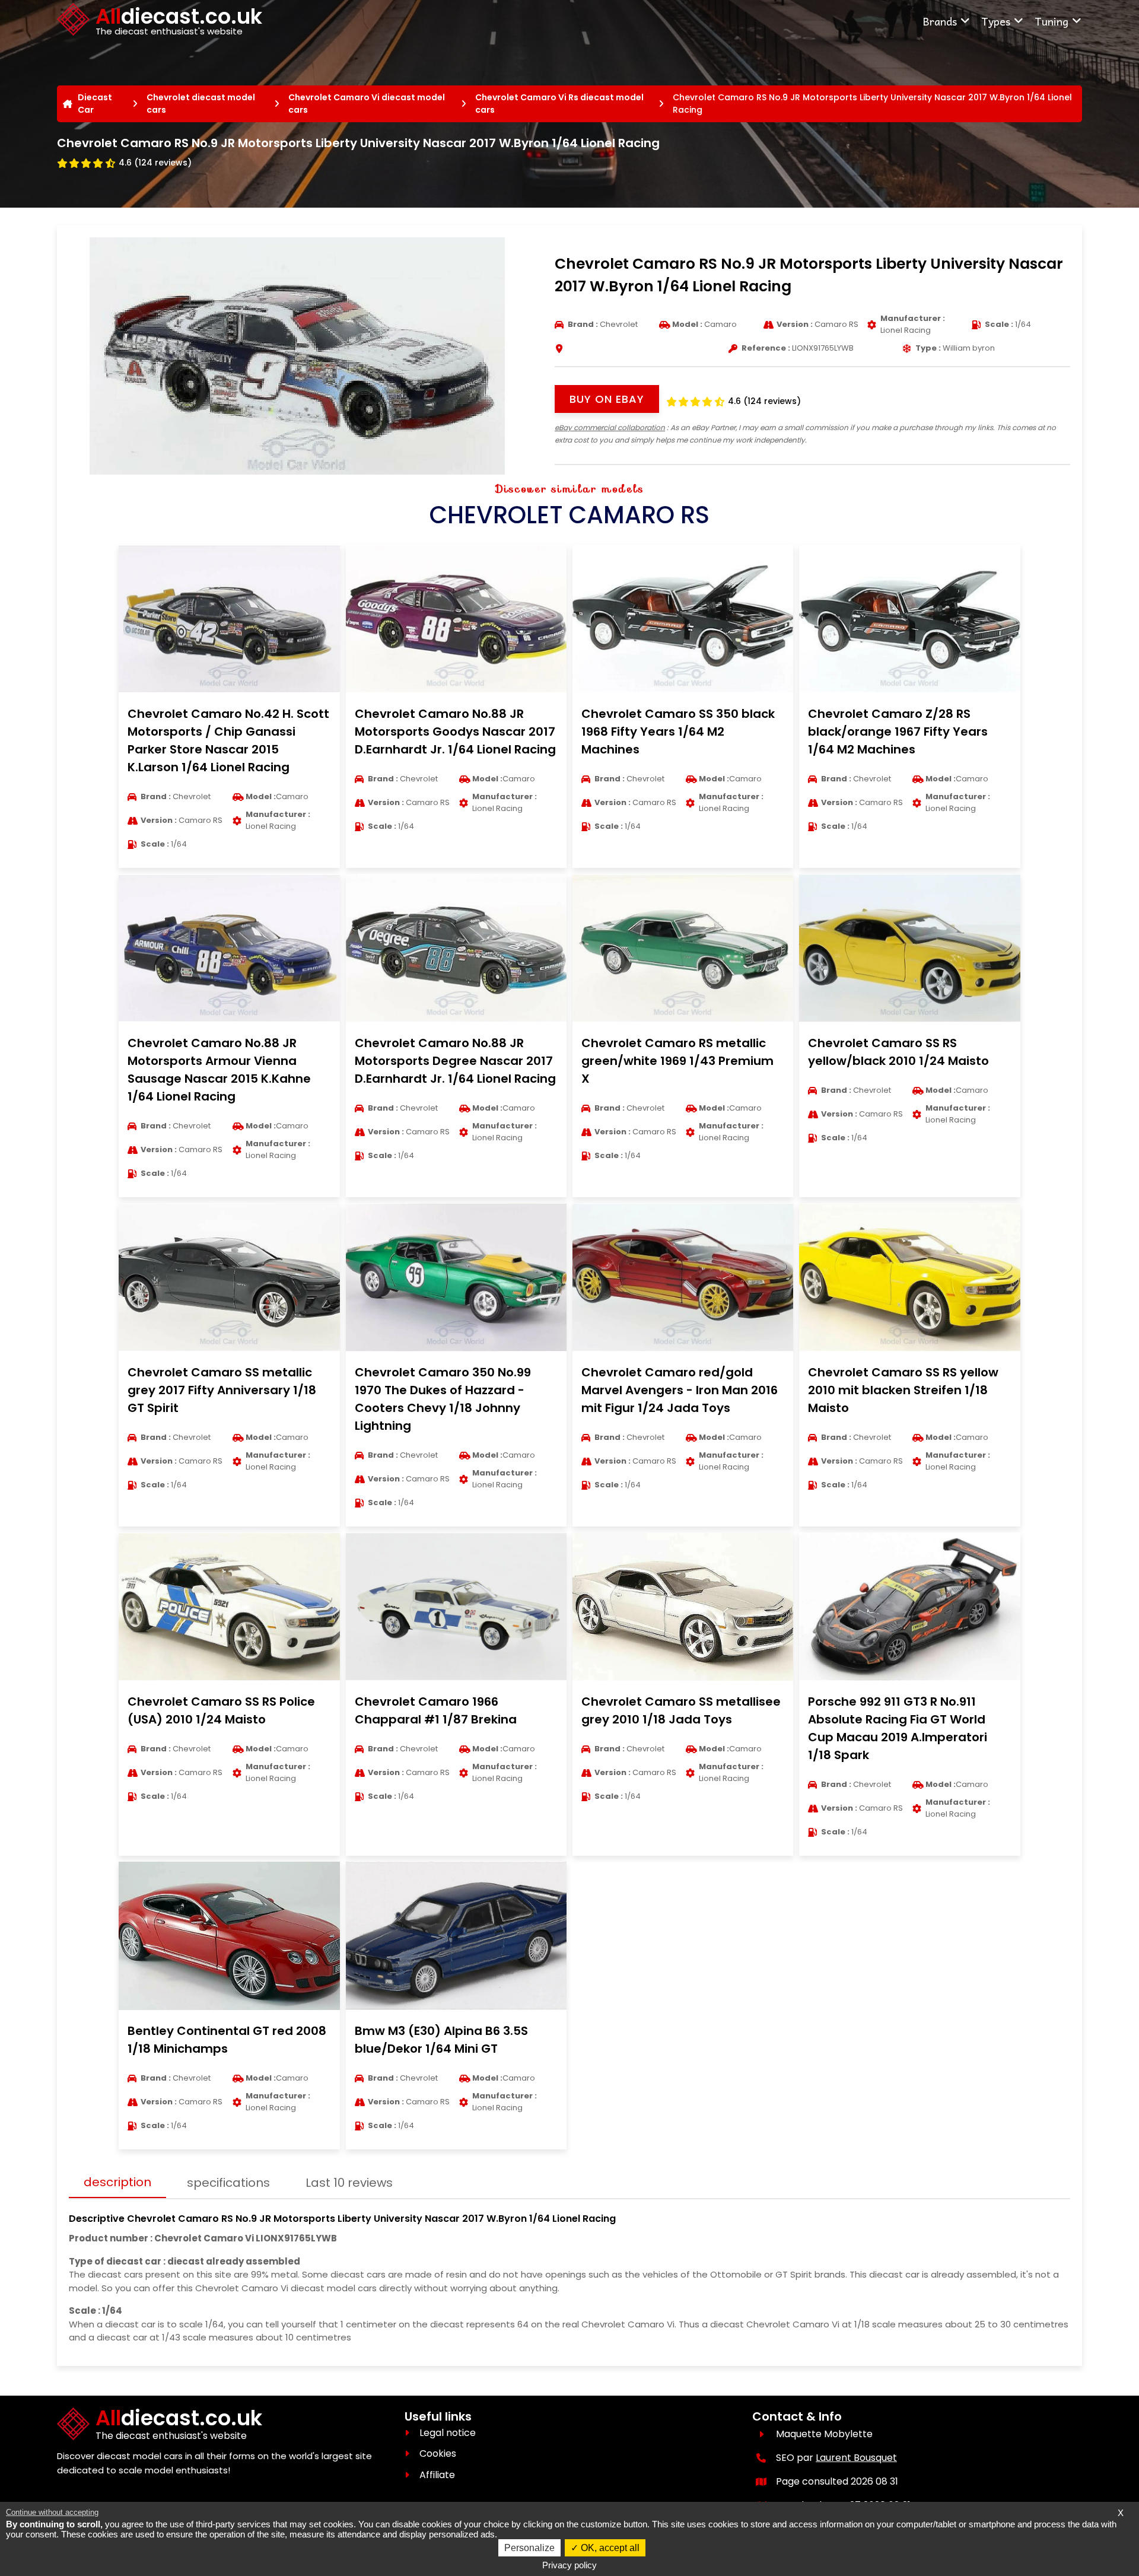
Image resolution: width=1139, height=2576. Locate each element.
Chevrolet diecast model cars (201, 104)
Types (996, 21)
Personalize (529, 2548)
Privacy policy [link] (569, 2565)
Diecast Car (95, 104)
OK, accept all (609, 2548)
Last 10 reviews (349, 2183)
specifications (228, 2183)
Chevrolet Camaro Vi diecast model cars (367, 104)
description (117, 2182)
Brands (940, 21)
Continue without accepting (52, 2512)
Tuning (1051, 21)
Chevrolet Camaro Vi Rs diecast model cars (559, 104)
